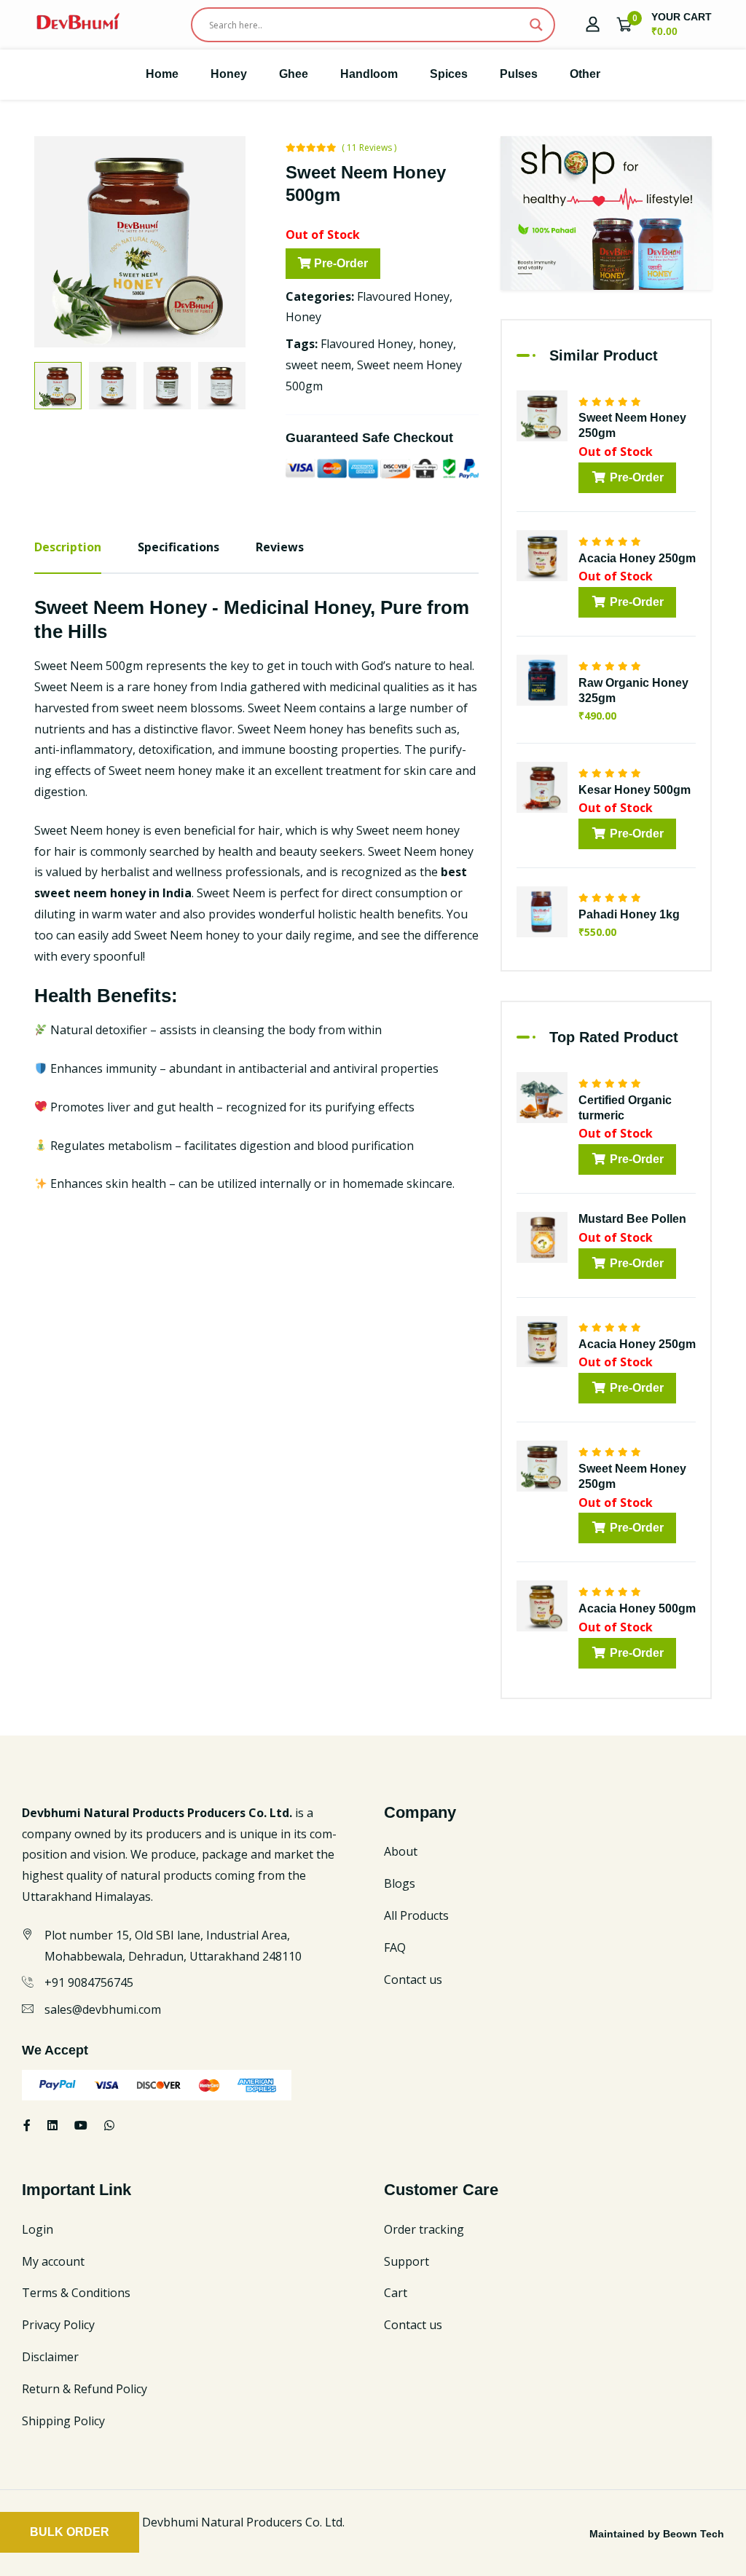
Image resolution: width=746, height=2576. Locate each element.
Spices (449, 74)
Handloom (369, 74)
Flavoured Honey (403, 296)
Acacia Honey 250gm (637, 558)
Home (162, 74)
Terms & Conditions (76, 2293)
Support (407, 2261)
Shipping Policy (63, 2421)
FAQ (395, 1947)
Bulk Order (70, 2532)
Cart (396, 2293)
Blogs (400, 1883)
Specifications (178, 547)
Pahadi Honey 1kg (629, 914)
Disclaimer (50, 2357)
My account (53, 2261)
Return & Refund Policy (85, 2389)
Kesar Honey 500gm (635, 790)
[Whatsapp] (109, 2125)
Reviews (280, 547)
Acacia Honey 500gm (637, 1608)
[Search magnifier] (536, 25)
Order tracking (424, 2229)
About (401, 1851)
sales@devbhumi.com (103, 2009)
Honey (229, 74)
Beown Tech (694, 2534)
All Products (416, 1915)
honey (436, 344)
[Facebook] (27, 2125)
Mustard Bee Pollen (632, 1219)
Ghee (294, 74)
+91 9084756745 (89, 1982)
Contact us (413, 1980)
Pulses (519, 74)
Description (68, 547)
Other (585, 74)
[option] (140, 242)
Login (38, 2229)
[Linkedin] (52, 2125)
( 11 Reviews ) (369, 147)
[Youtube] (81, 2125)
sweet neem (318, 365)
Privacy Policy (58, 2325)
